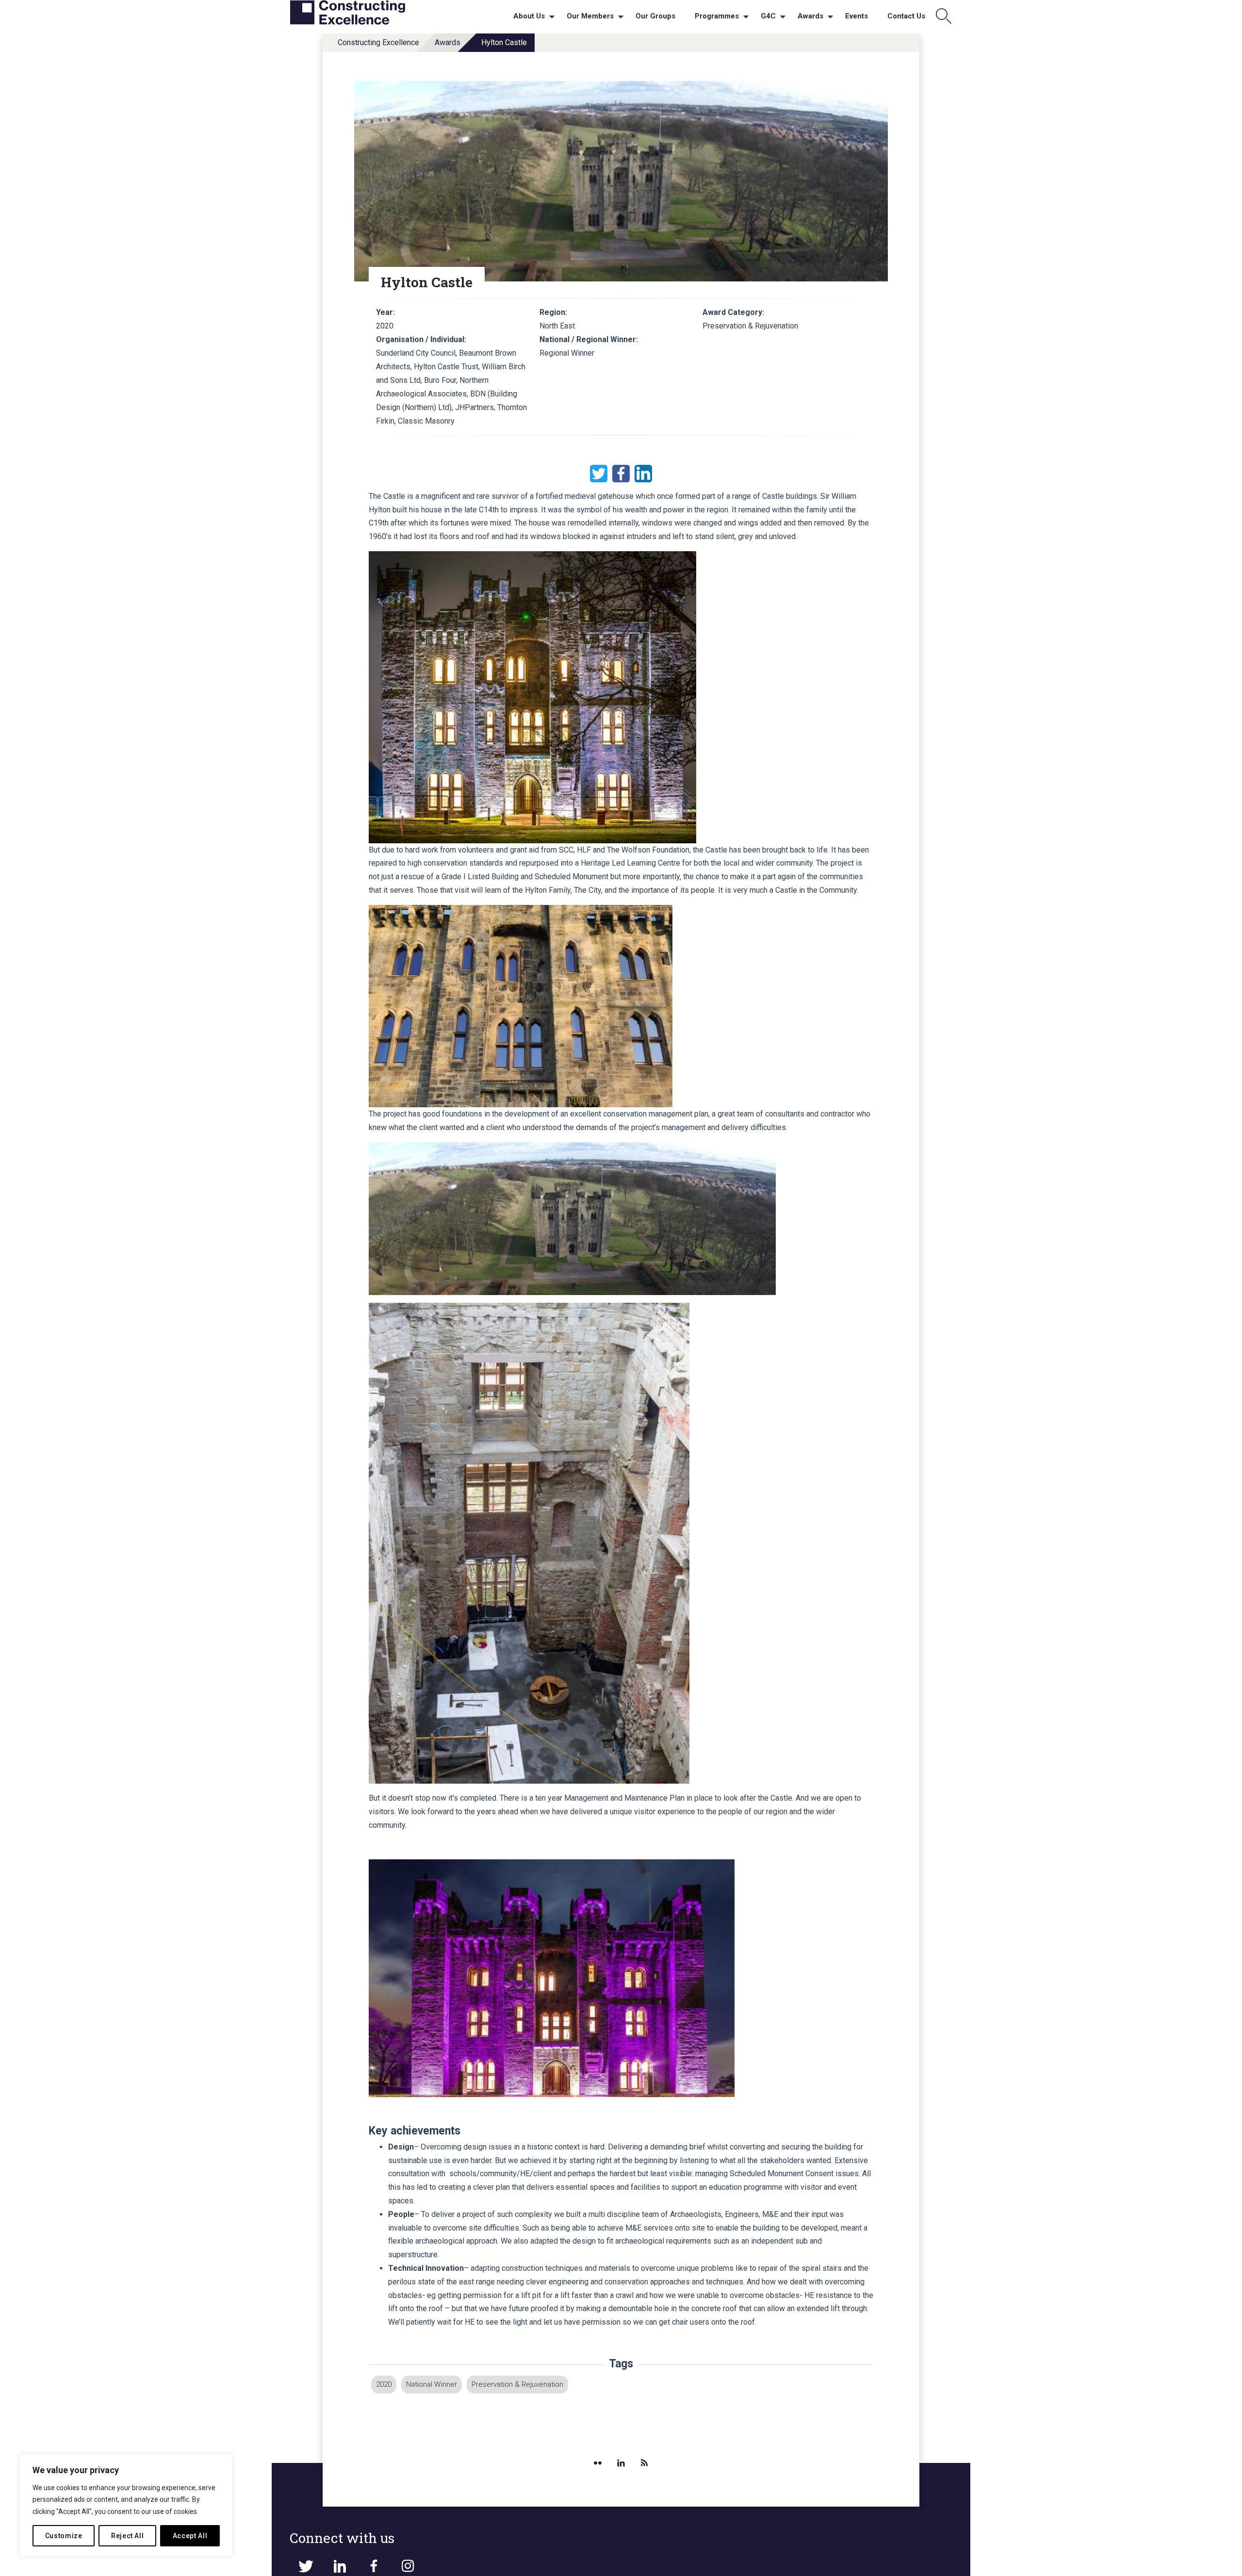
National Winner (432, 2384)
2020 (384, 2384)
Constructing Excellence (378, 42)
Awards (448, 42)
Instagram (408, 2566)
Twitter (599, 474)
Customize (64, 2536)
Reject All (128, 2536)
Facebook (621, 474)
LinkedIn (643, 474)
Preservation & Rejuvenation (517, 2384)
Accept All (190, 2536)
